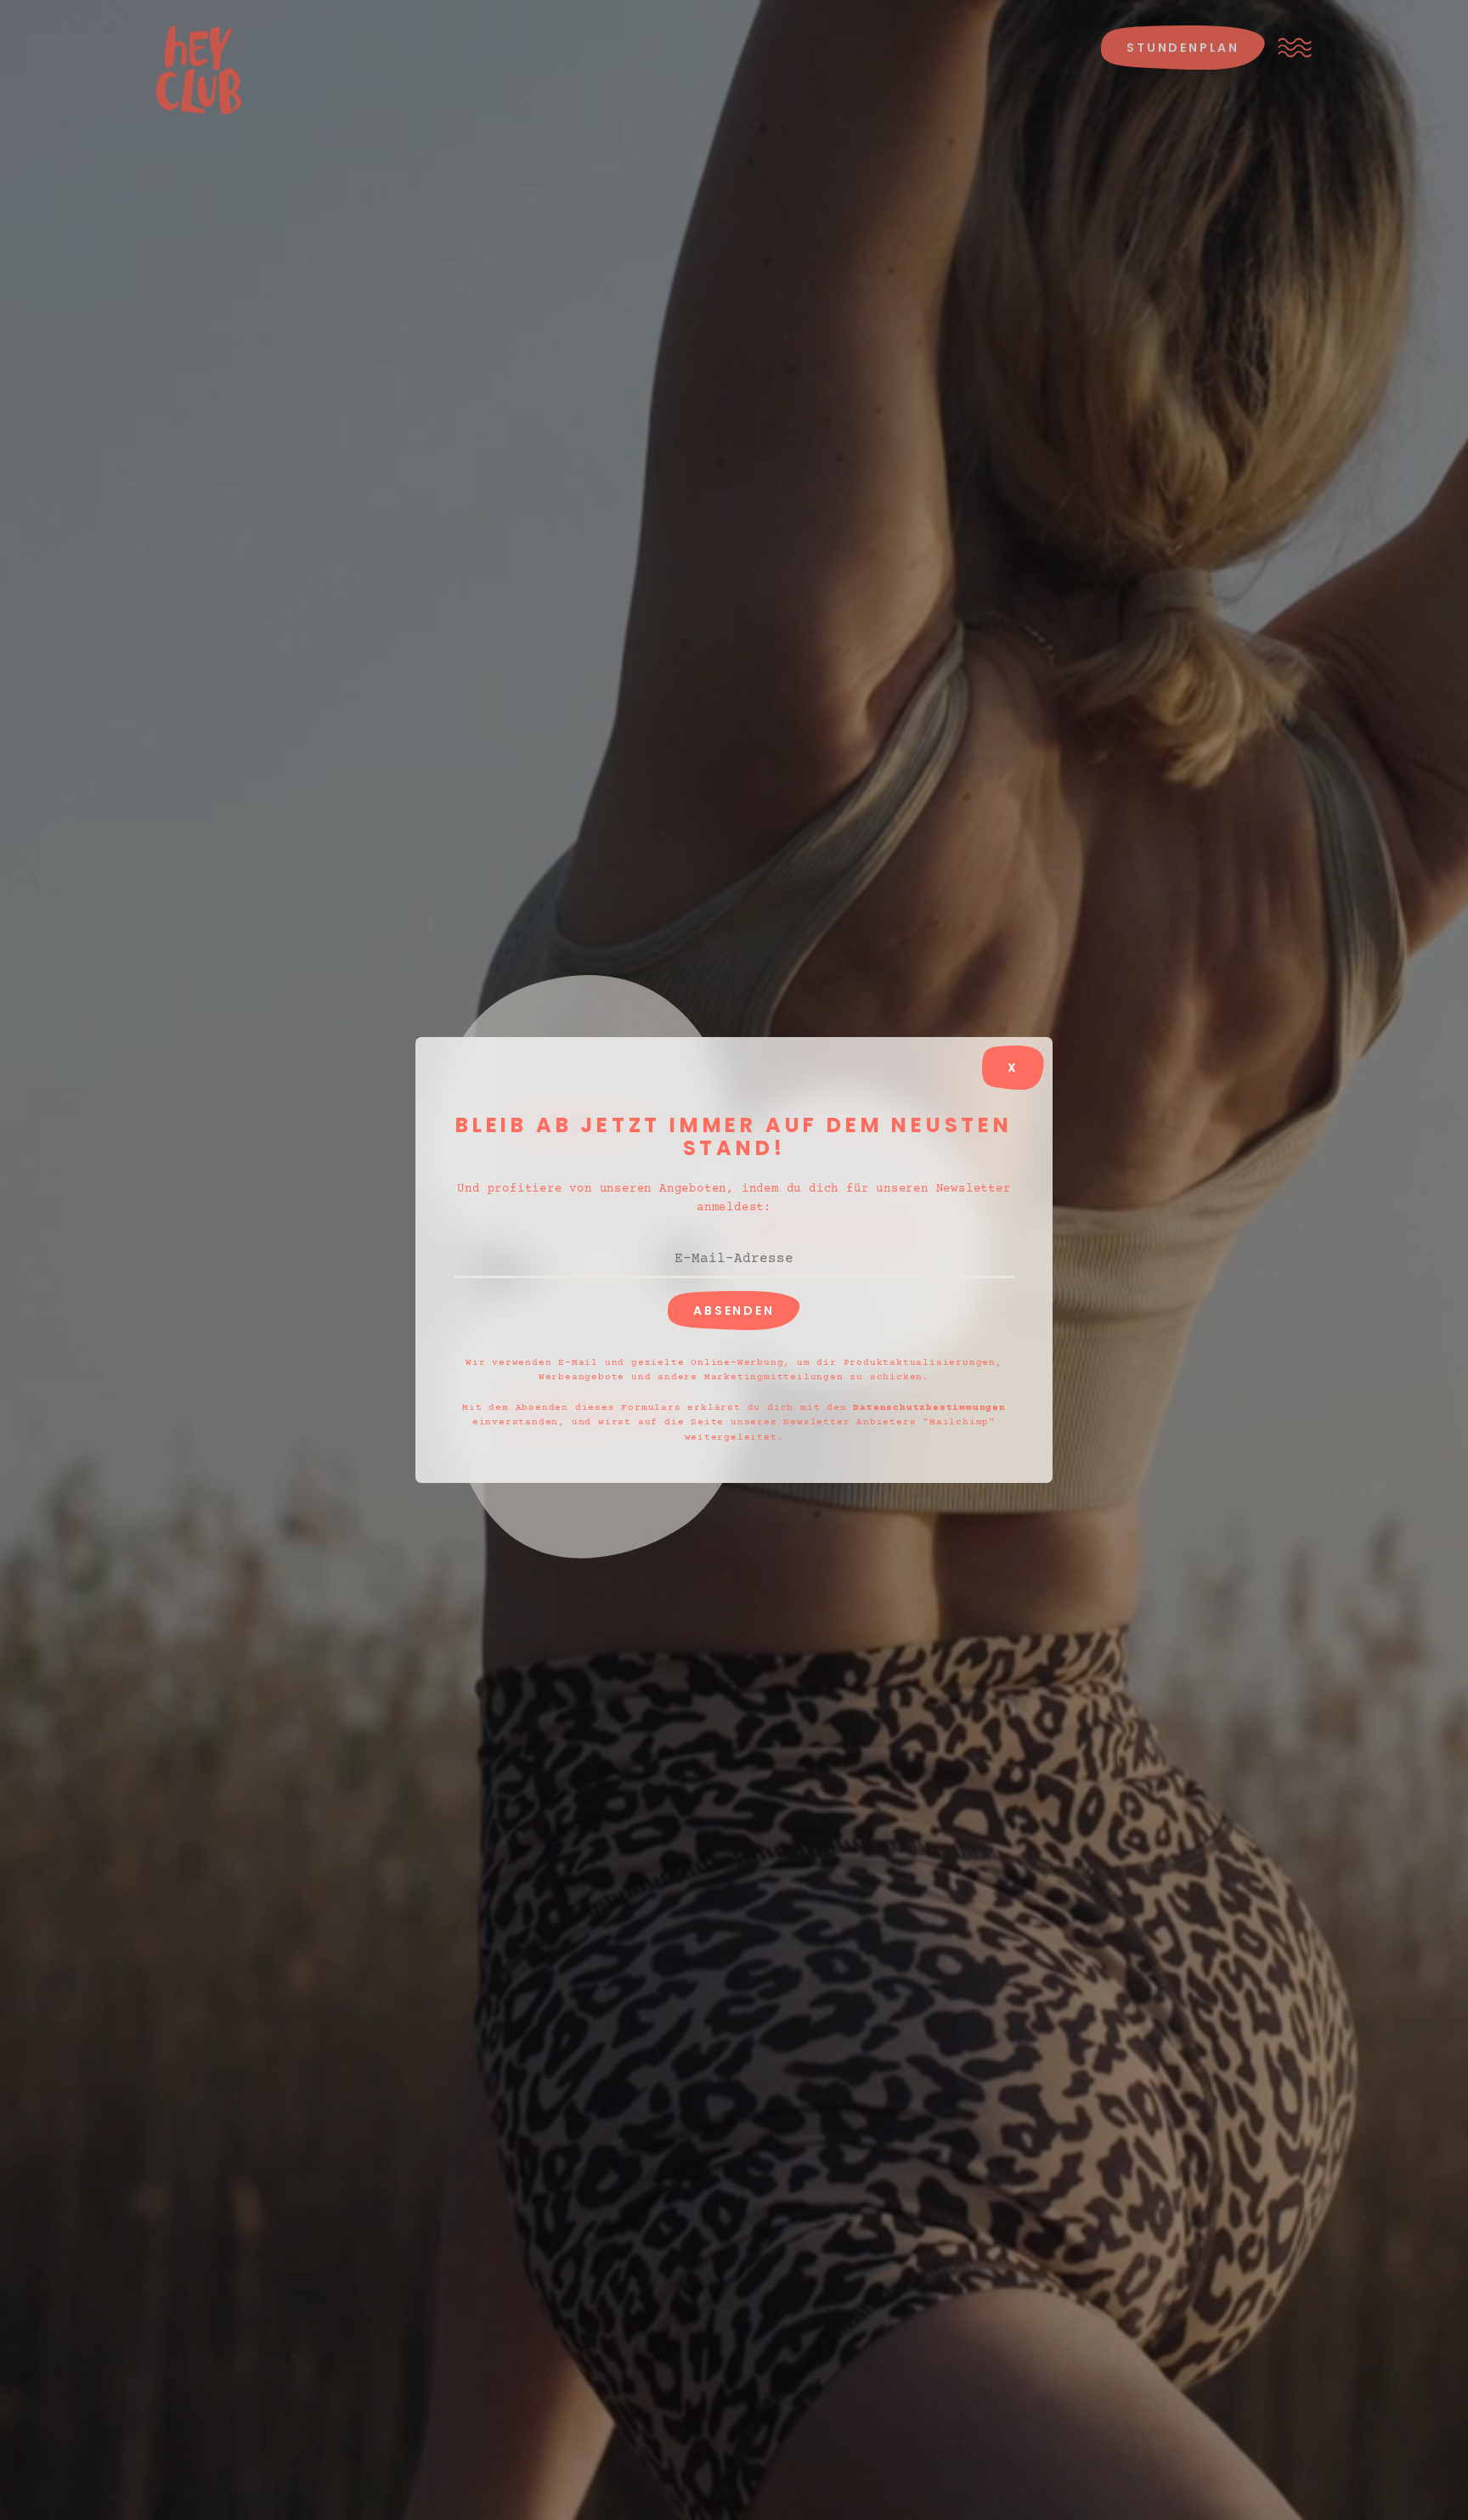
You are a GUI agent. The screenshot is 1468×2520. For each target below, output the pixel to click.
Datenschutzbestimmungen (929, 1408)
